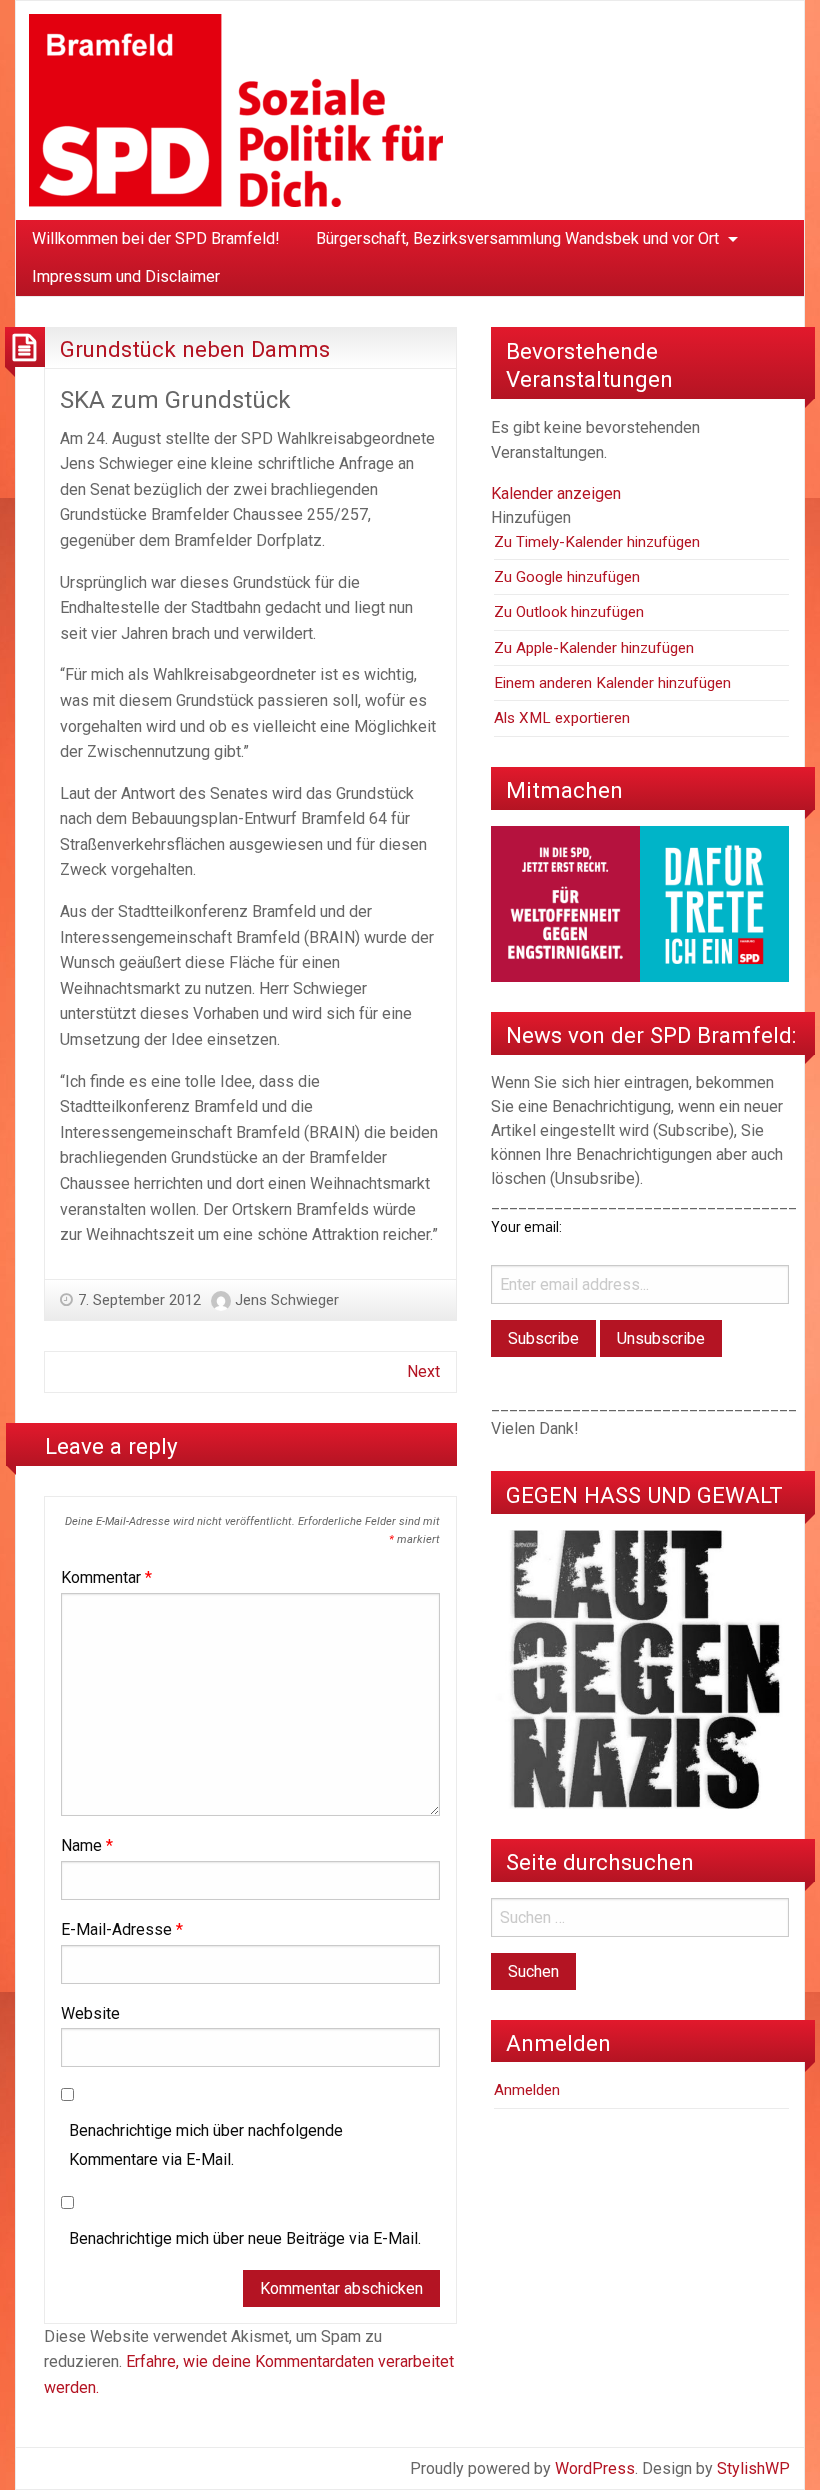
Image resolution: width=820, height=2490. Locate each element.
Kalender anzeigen (556, 493)
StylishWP (753, 2468)
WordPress (595, 2468)
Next (423, 1371)
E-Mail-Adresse (122, 1929)
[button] (531, 517)
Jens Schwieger (287, 1300)
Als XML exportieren (562, 718)
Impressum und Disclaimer (126, 276)
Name (87, 1845)
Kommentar (106, 1577)
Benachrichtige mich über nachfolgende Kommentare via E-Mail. (206, 2145)
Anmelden (527, 2090)
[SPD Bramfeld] (236, 109)
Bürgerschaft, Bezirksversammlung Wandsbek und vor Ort (517, 238)
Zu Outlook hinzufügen (569, 612)
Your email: (526, 1227)
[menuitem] (156, 239)
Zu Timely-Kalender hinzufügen (597, 542)
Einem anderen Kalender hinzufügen (612, 683)
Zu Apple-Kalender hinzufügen (594, 648)
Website (90, 2013)
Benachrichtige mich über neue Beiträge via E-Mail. (245, 2238)
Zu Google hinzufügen (567, 577)
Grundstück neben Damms (195, 349)
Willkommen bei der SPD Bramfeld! (156, 238)
